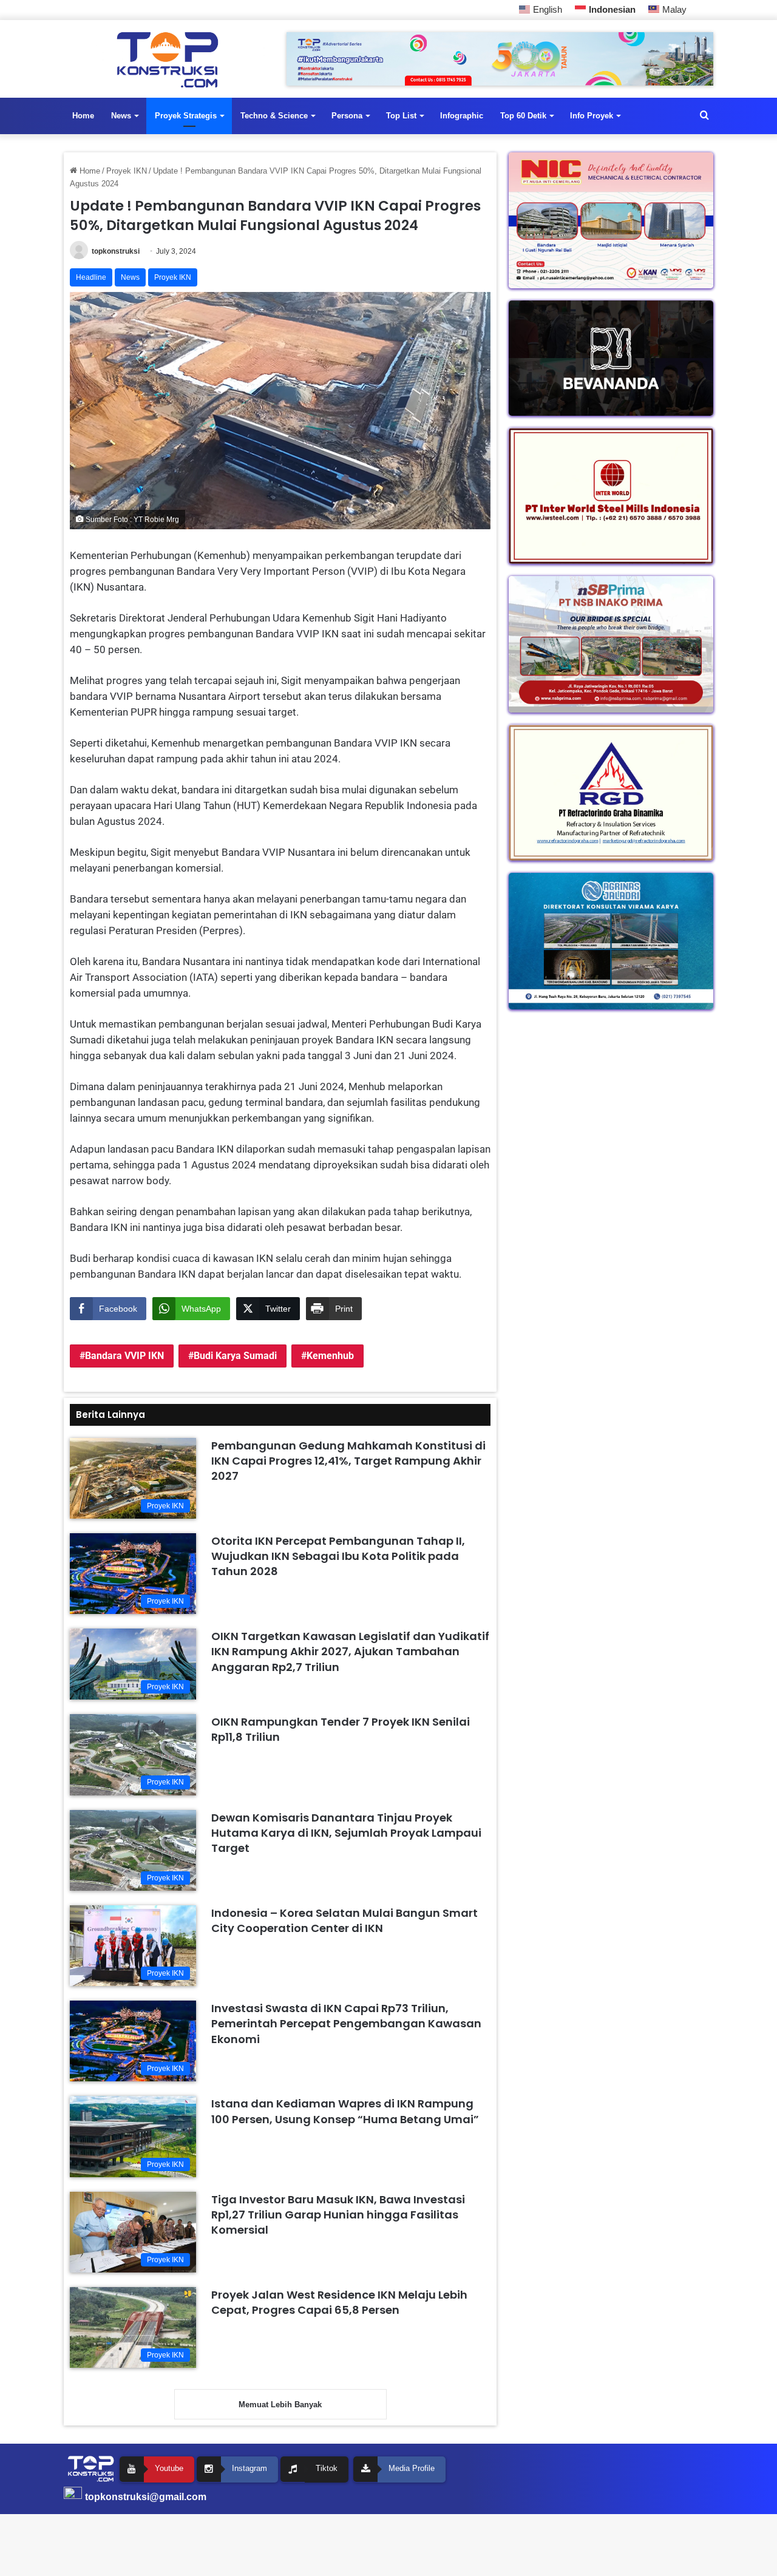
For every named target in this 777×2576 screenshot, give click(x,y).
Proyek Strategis (186, 116)
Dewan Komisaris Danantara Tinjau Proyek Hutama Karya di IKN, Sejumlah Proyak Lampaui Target (346, 1833)
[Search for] (704, 116)
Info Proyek (592, 116)
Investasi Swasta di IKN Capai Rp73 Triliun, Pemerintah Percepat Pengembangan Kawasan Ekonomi (346, 2023)
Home (83, 116)
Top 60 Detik (523, 116)
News (121, 116)
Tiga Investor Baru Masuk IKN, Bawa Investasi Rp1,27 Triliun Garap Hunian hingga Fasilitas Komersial (338, 2215)
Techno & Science (274, 116)
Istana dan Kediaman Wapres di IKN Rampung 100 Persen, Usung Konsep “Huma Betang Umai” (345, 2111)
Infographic (462, 116)
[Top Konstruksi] (166, 60)
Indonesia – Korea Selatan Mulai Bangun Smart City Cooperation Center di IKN (344, 1920)
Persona (347, 116)
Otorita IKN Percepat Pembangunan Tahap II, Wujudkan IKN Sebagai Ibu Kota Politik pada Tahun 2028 (338, 1556)
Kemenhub (330, 1356)
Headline (91, 277)
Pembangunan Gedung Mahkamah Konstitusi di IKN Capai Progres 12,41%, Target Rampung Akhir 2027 (348, 1461)
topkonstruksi (116, 251)
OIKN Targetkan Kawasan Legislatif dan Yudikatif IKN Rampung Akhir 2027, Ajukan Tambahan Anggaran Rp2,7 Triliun (350, 1651)
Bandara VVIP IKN (124, 1356)
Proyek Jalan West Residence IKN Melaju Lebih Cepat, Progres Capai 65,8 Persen (339, 2302)
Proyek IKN (127, 171)
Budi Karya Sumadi (235, 1356)
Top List (401, 116)
